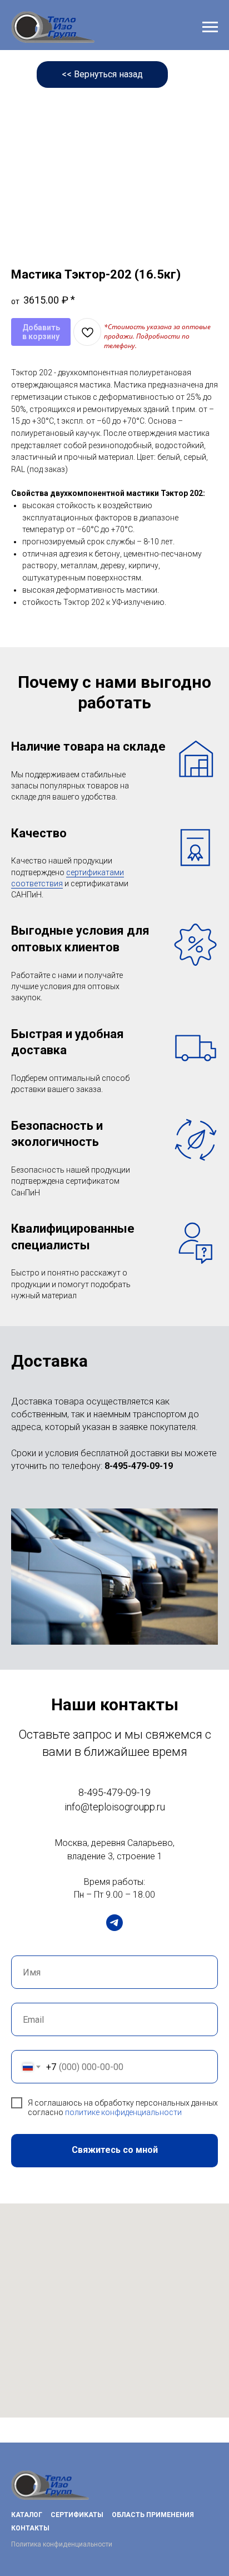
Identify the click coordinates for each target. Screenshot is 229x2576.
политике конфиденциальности (123, 2112)
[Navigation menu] (210, 27)
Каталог (27, 2515)
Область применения (153, 2515)
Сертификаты (77, 2515)
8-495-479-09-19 (139, 1466)
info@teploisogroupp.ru (115, 1807)
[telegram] (114, 1923)
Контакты (30, 2528)
